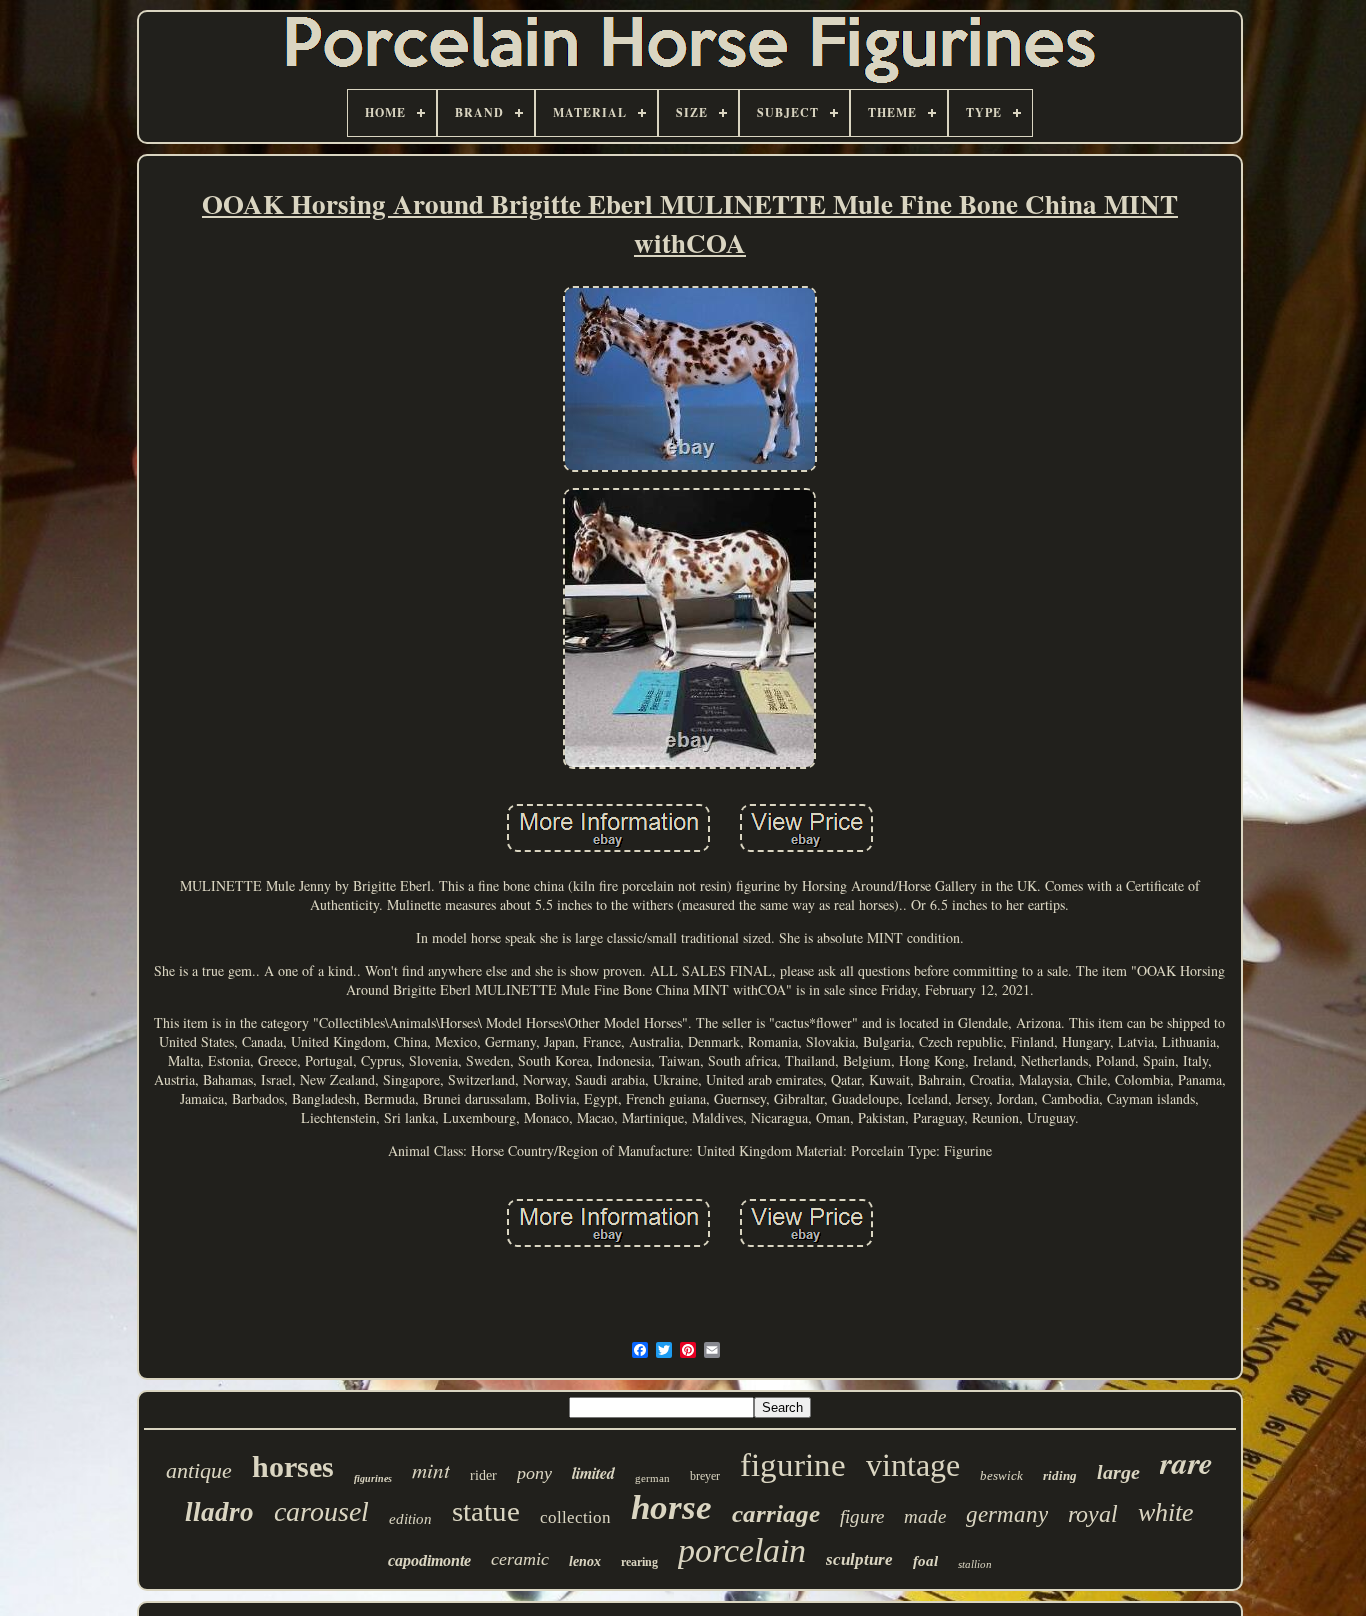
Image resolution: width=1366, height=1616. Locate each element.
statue (486, 1511)
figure (862, 1516)
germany (1007, 1514)
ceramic (520, 1559)
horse (671, 1507)
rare (1186, 1462)
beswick (1001, 1475)
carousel (321, 1511)
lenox (585, 1561)
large (1118, 1472)
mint (431, 1470)
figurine (793, 1465)
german (652, 1478)
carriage (776, 1513)
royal (1093, 1514)
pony (534, 1473)
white (1166, 1512)
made (925, 1516)
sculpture (859, 1559)
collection (575, 1517)
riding (1060, 1475)
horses (293, 1466)
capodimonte (429, 1560)
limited (593, 1473)
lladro (219, 1512)
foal (925, 1561)
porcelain (742, 1550)
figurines (373, 1478)
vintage (913, 1465)
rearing (639, 1562)
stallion (975, 1564)
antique (199, 1470)
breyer (705, 1476)
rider (483, 1475)
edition (410, 1519)
